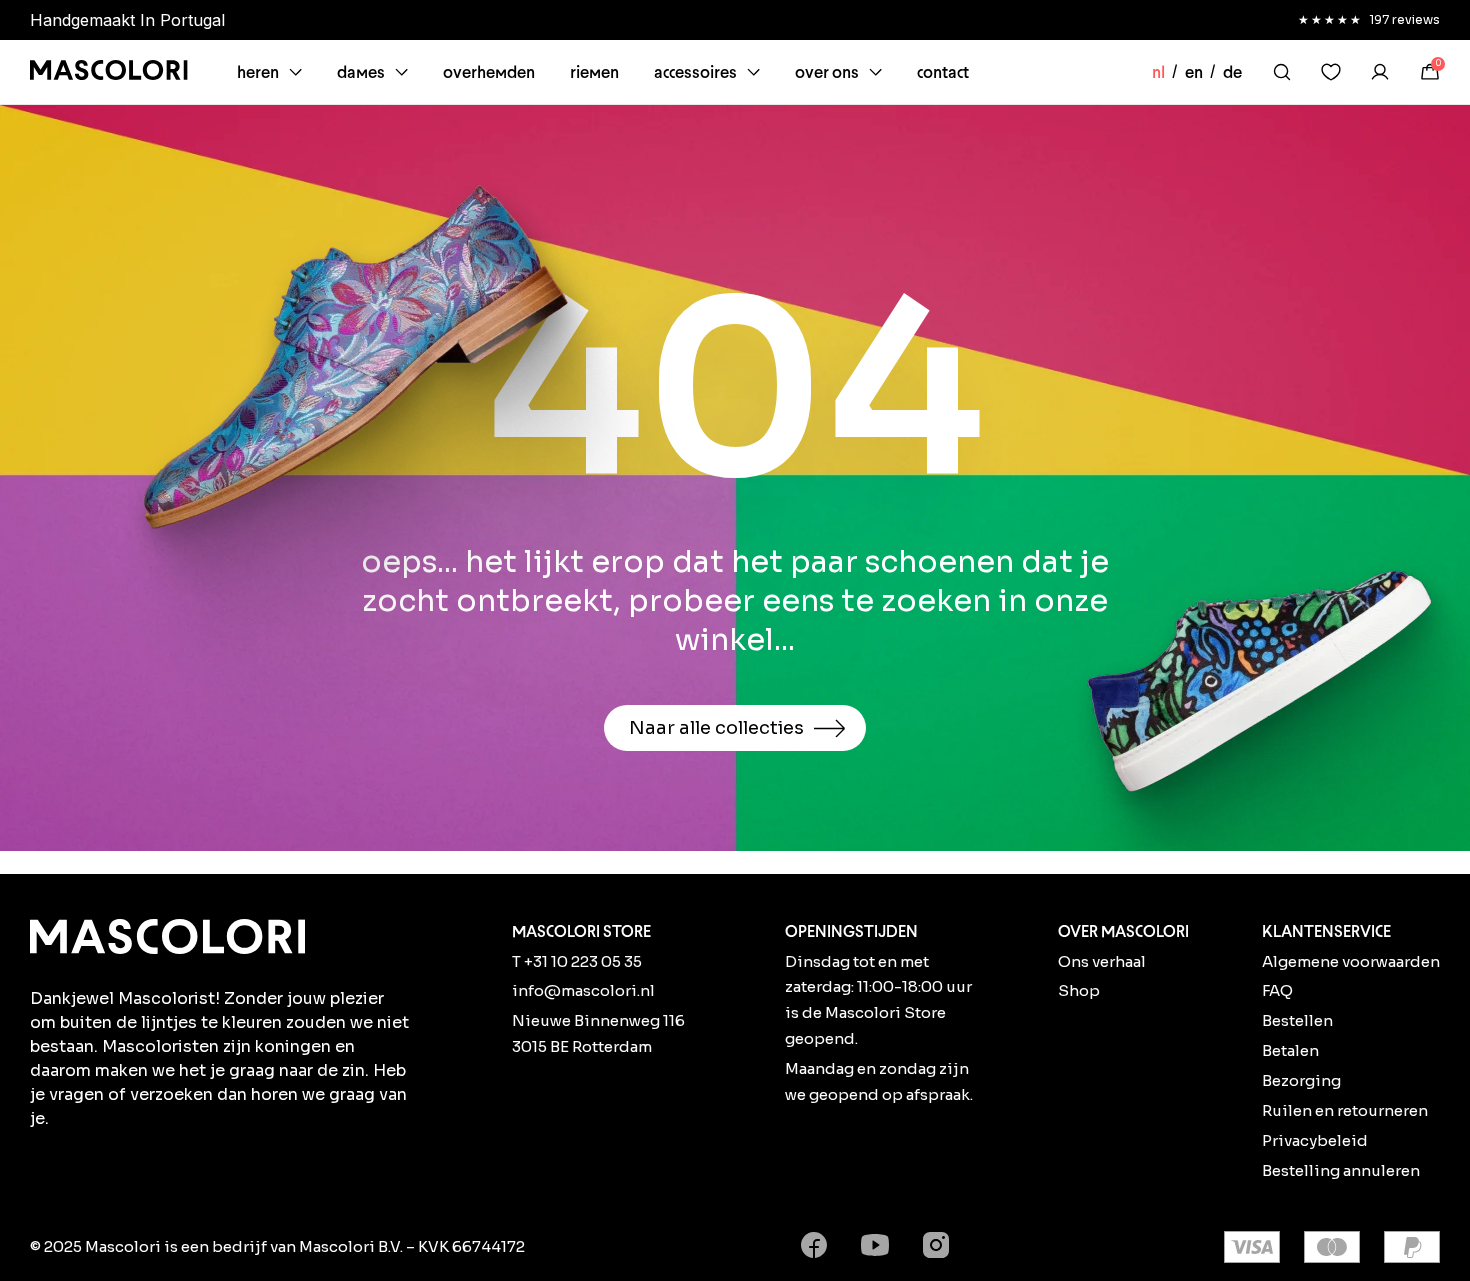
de (1232, 72)
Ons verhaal (1102, 961)
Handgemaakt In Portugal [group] (127, 20)
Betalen (1290, 1050)
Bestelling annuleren (1341, 1170)
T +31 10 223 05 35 (577, 961)
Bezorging (1301, 1080)
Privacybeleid (1315, 1140)
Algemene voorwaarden (1351, 961)
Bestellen (1297, 1020)
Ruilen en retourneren (1345, 1110)
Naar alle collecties (716, 728)
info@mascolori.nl (583, 990)
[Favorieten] (1331, 72)
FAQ (1277, 990)
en (1194, 72)
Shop (1079, 990)
